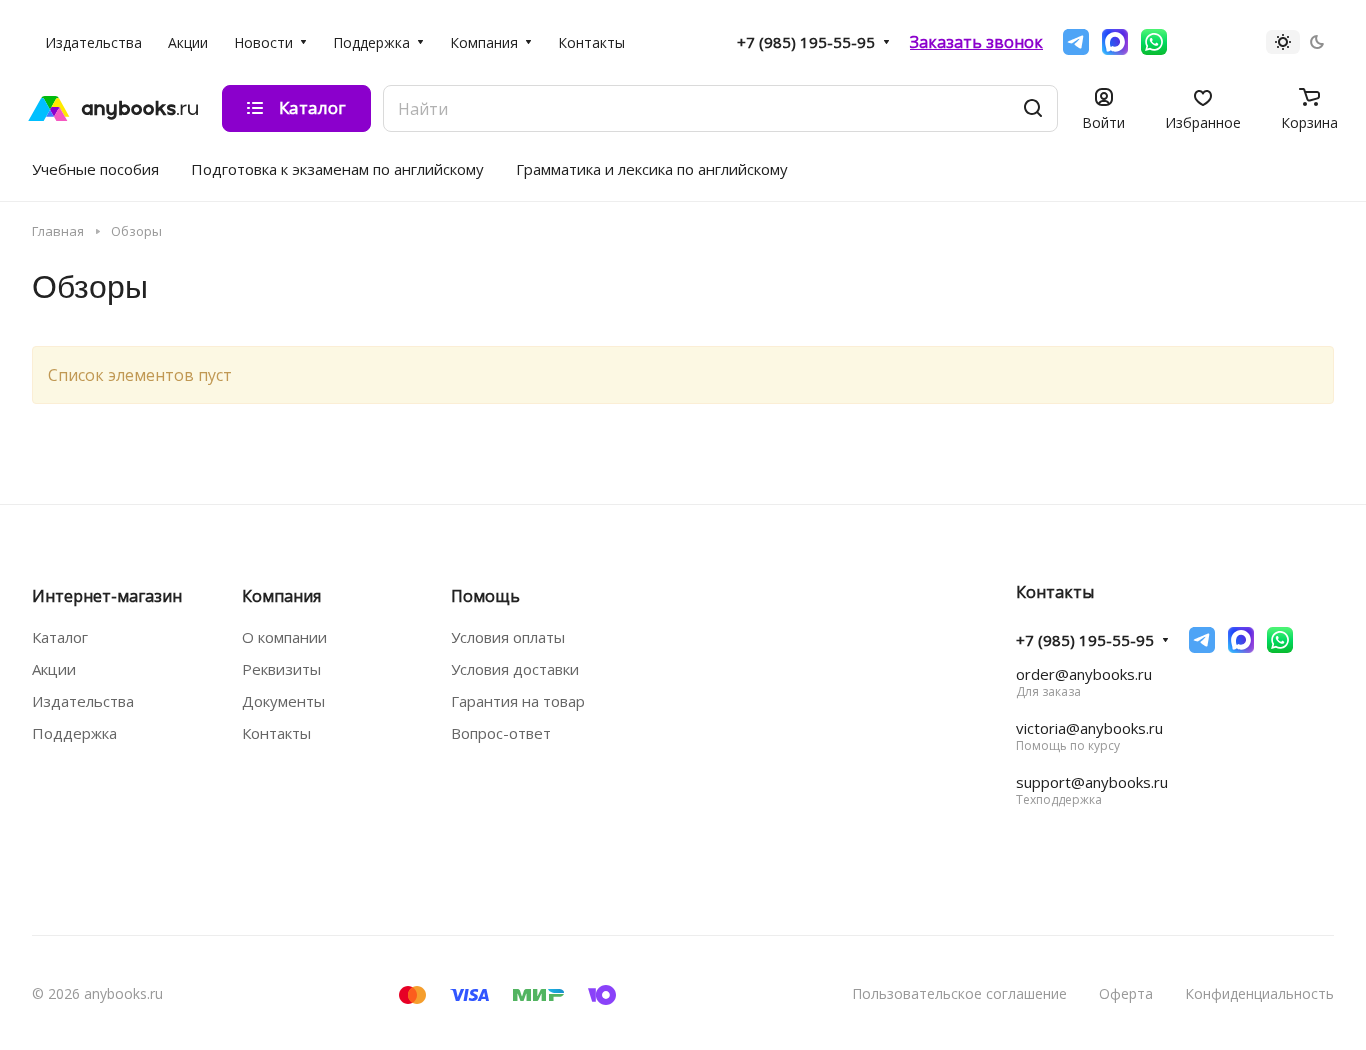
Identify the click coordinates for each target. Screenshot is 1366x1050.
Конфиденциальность (1259, 993)
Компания (281, 596)
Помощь (485, 596)
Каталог (60, 637)
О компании (284, 637)
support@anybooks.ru (1092, 782)
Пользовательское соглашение (959, 993)
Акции (54, 669)
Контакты (276, 733)
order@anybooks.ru (1084, 674)
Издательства (83, 701)
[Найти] (1033, 108)
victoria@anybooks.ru (1089, 728)
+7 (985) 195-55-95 (806, 42)
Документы (283, 701)
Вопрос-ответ (501, 733)
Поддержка (74, 733)
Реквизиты (281, 669)
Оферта (1126, 993)
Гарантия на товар (518, 701)
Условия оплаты (508, 637)
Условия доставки (515, 669)
